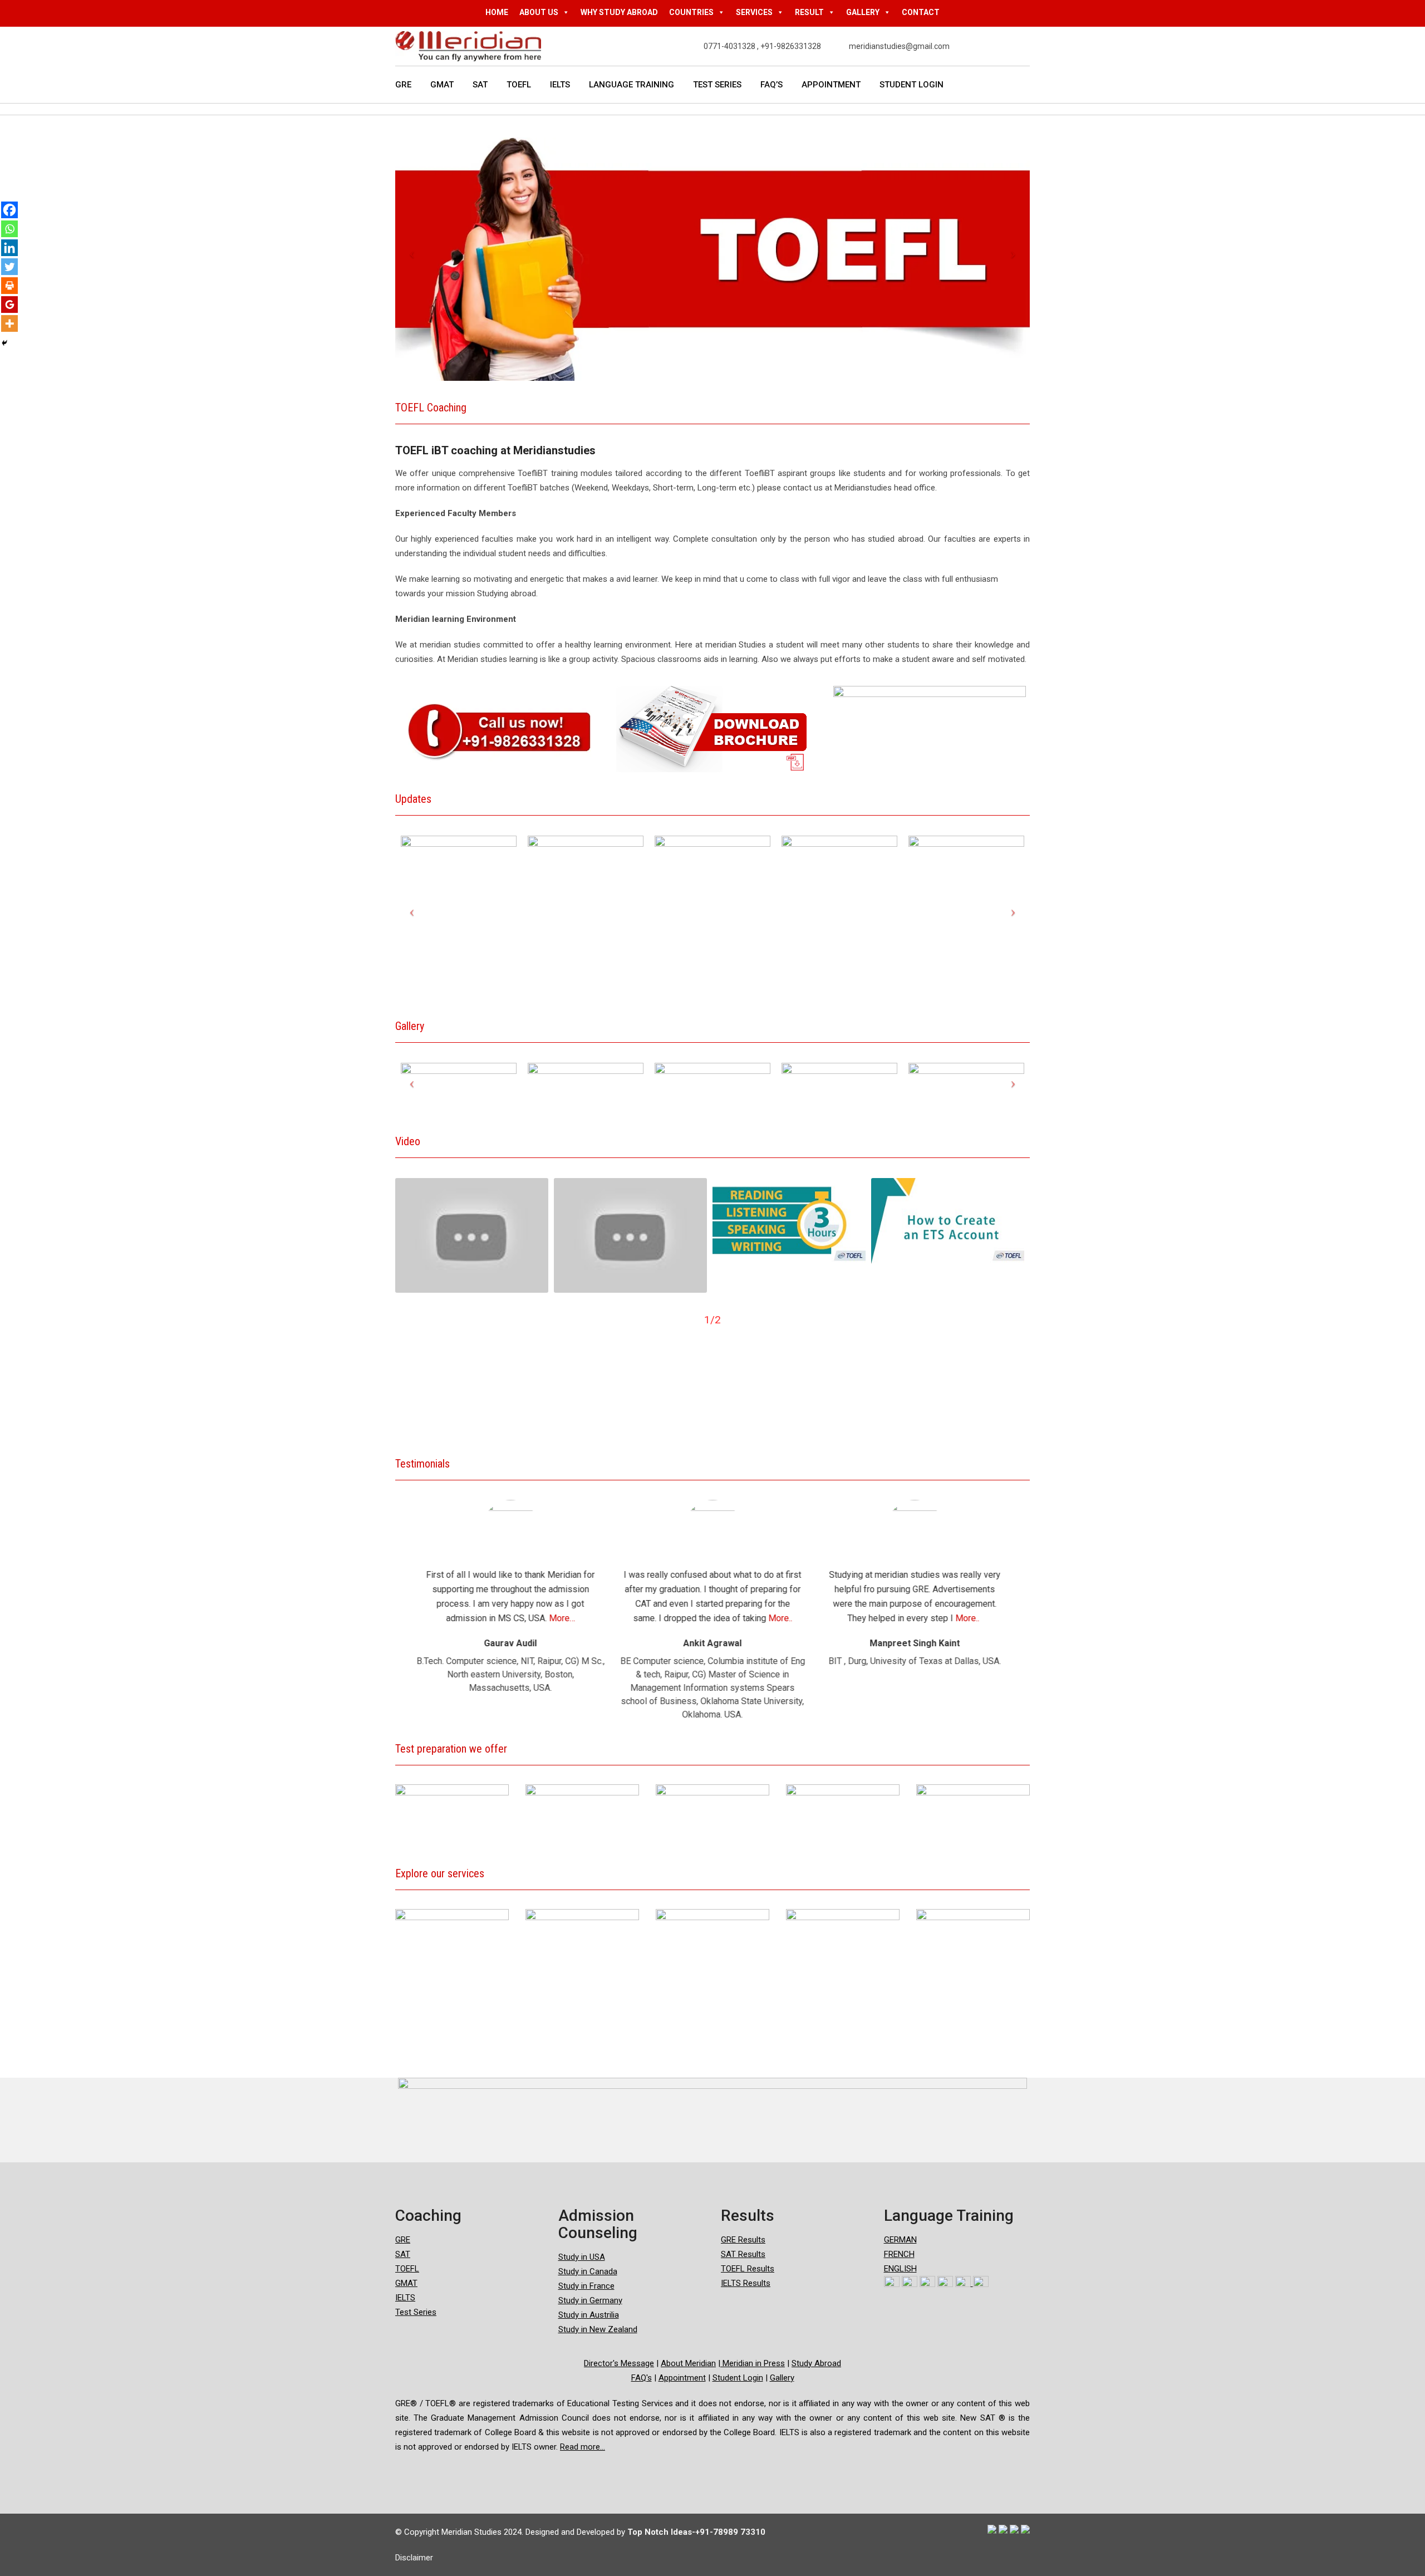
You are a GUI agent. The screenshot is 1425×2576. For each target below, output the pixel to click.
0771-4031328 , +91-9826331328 (762, 46)
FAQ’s (772, 85)
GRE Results (743, 2240)
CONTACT (921, 12)
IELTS (560, 85)
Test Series (717, 85)
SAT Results (743, 2254)
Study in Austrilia (589, 2315)
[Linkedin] (9, 248)
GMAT (442, 85)
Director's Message (619, 2363)
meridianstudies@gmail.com (899, 46)
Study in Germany (590, 2300)
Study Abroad (816, 2363)
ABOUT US (539, 12)
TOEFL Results (748, 2269)
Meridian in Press (753, 2363)
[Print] (9, 286)
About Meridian (688, 2363)
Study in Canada (588, 2271)
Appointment (831, 85)
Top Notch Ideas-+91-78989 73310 (696, 2532)
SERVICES (754, 12)
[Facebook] (9, 210)
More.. (578, 1618)
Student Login (911, 85)
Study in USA (582, 2257)
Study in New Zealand (598, 2329)
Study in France (586, 2286)
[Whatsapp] (9, 229)
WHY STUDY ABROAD (619, 12)
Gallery (782, 2378)
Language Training (632, 85)
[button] (396, 1581)
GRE (403, 85)
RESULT (809, 12)
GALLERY (863, 12)
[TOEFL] (472, 1235)
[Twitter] (9, 267)
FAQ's (642, 2378)
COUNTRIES (691, 12)
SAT (480, 85)
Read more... (583, 2447)
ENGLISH (900, 2269)
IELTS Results (746, 2283)
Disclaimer (414, 2558)
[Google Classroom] (9, 305)
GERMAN (900, 2240)
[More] (9, 323)
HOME (497, 12)
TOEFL (519, 85)
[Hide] (4, 343)
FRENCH (899, 2254)
